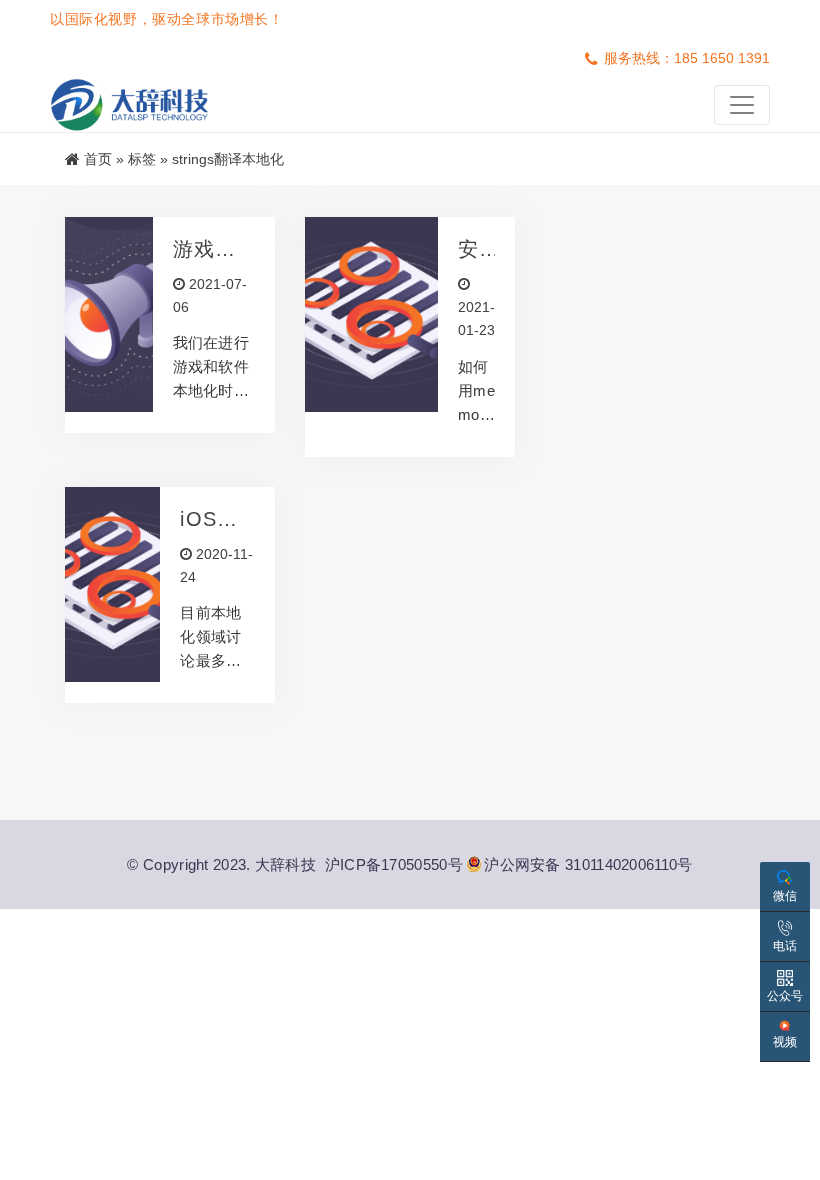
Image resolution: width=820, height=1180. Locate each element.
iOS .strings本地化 (217, 519)
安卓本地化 (468, 249)
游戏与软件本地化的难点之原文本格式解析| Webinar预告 (214, 249)
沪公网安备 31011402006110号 (588, 864)
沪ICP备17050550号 (394, 864)
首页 (98, 159)
